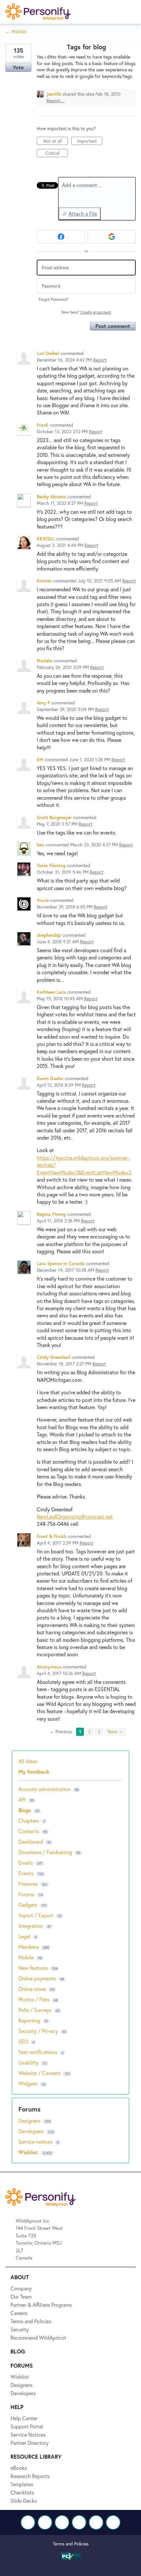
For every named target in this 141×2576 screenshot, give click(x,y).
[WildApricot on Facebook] (28, 2522)
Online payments (37, 1978)
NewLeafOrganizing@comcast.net (75, 1516)
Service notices (36, 2142)
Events (26, 1873)
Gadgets (28, 1905)
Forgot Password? (54, 299)
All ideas (28, 1761)
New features (33, 1968)
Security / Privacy (38, 2031)
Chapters (29, 1820)
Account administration (44, 1789)
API (22, 1799)
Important (90, 141)
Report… (56, 100)
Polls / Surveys (35, 2010)
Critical (57, 154)
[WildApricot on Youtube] (79, 2522)
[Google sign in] (112, 237)
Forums (26, 1894)
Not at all (56, 141)
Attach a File (83, 213)
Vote (18, 67)
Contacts (29, 1831)
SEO (23, 2041)
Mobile (26, 1957)
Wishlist (29, 2152)
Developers (32, 2131)
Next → (115, 1731)
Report (100, 360)
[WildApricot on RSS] (113, 2522)
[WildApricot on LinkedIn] (62, 2522)
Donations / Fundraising (46, 1852)
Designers (30, 2121)
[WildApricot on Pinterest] (96, 2522)
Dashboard (31, 1842)
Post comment (113, 326)
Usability (28, 2062)
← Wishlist (16, 31)
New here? (86, 312)
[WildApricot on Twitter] (45, 2522)
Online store (32, 1989)
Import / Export (36, 1915)
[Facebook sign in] (61, 237)
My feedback (34, 1772)
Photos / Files (34, 1999)
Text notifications (38, 2052)
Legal (24, 1936)
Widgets (28, 2083)
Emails (26, 1863)
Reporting (29, 2020)
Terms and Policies (71, 2544)
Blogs (25, 1810)
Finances (28, 1884)
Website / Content (39, 2073)
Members (29, 1947)
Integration (31, 1926)
